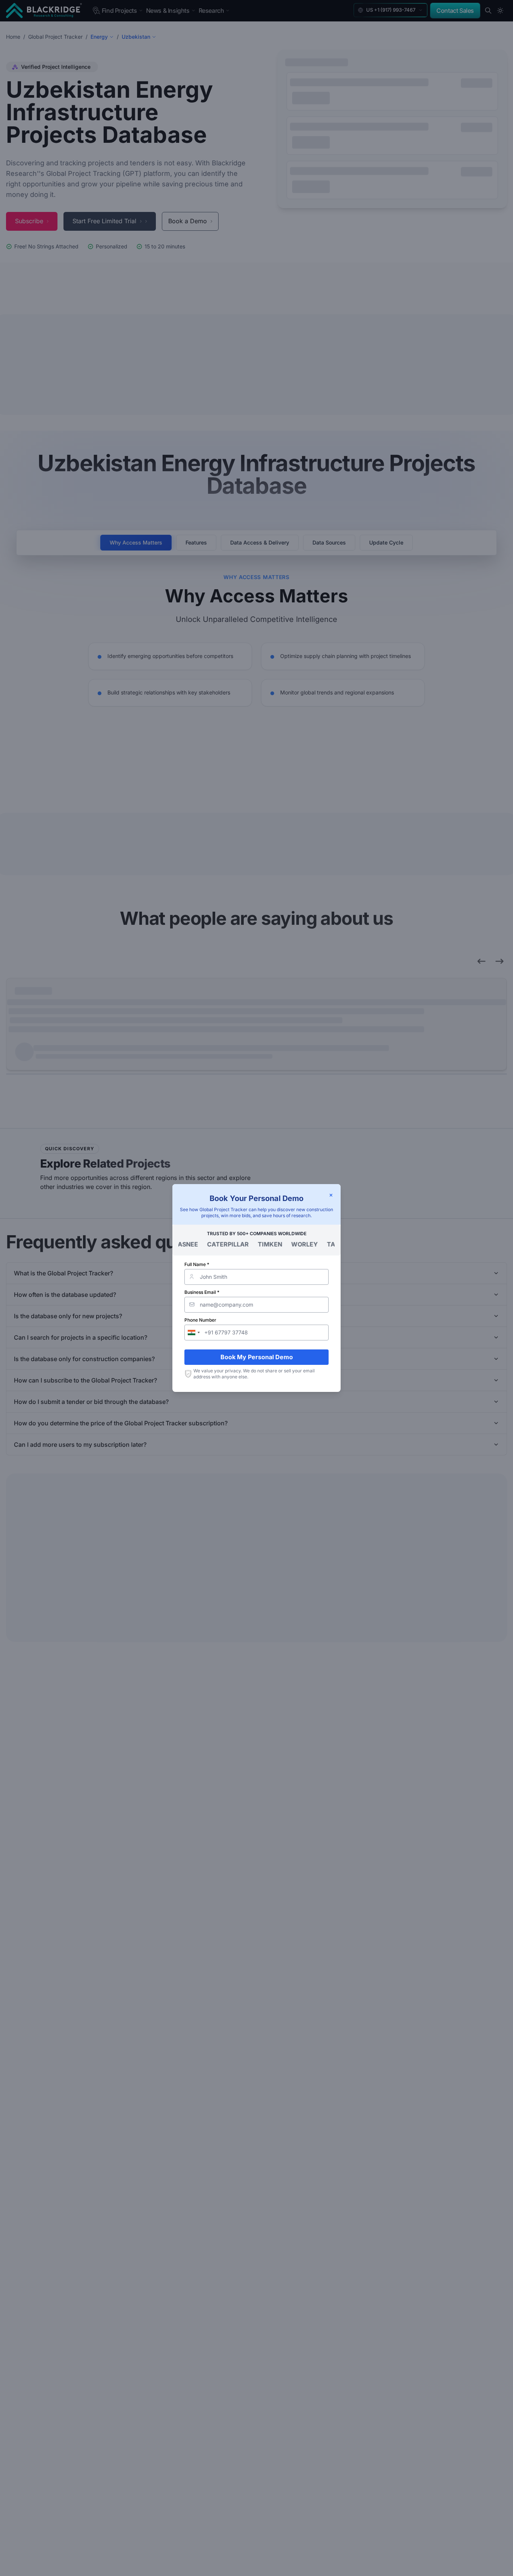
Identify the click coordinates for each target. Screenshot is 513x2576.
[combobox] (193, 1333)
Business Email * (202, 1292)
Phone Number (200, 1320)
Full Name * (197, 1264)
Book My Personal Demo (257, 1357)
